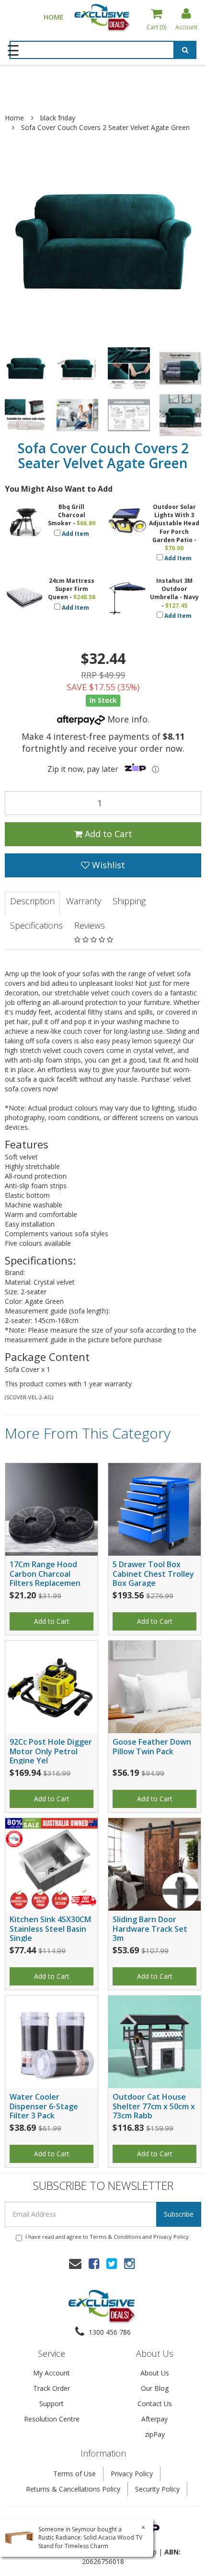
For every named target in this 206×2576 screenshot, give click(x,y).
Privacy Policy (171, 2237)
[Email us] (75, 2263)
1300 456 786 (109, 2332)
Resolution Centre (52, 2419)
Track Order (51, 2388)
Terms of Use (74, 2474)
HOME (54, 17)
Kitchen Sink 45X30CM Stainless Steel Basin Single (50, 1928)
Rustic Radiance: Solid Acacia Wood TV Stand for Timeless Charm (90, 2541)
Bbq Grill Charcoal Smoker (67, 515)
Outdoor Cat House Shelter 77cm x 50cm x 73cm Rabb (154, 2106)
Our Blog (155, 2388)
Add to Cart (107, 834)
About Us (155, 2373)
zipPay (155, 2434)
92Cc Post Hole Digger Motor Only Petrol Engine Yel (51, 1751)
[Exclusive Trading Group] (103, 17)
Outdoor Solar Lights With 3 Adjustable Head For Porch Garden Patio (174, 523)
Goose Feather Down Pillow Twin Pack (152, 1746)
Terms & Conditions (115, 2237)
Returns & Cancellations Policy (73, 2489)
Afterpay (154, 2419)
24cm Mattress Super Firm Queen (71, 589)
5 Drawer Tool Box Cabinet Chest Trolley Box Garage (153, 1573)
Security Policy (157, 2489)
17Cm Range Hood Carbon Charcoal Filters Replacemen (45, 1573)
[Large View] (26, 368)
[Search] (185, 51)
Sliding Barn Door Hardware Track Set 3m (150, 1928)
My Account (51, 2373)
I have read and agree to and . (108, 2237)
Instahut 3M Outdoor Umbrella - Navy (174, 589)
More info (126, 719)
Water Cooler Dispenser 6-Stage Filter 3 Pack (44, 2106)
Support (51, 2404)
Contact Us (155, 2404)
